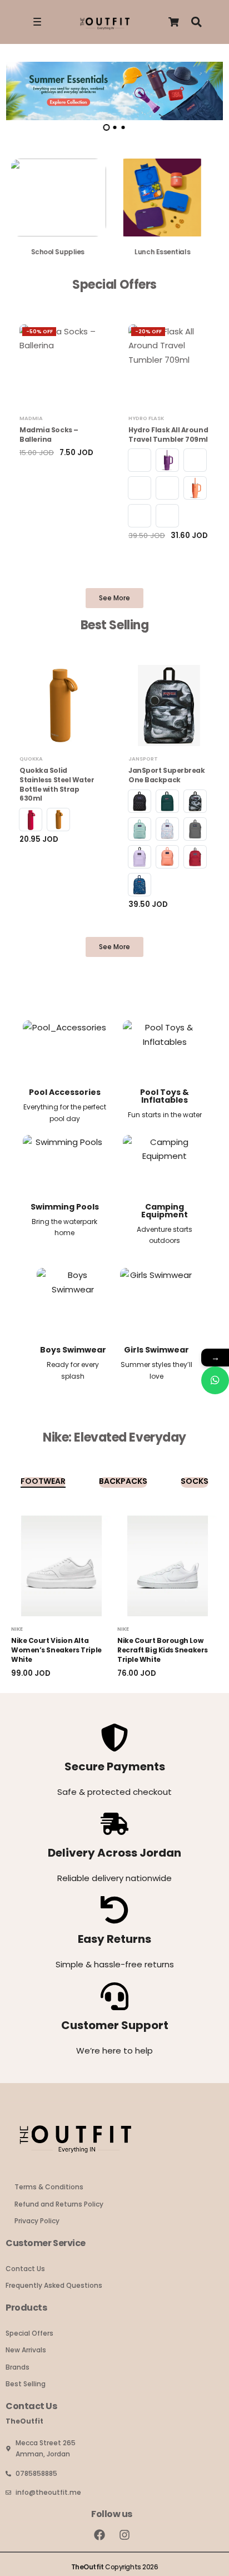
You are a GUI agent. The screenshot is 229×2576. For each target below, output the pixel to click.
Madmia (31, 418)
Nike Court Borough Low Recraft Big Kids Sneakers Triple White (163, 1650)
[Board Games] (167, 202)
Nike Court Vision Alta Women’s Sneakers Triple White (56, 1650)
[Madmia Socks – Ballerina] (60, 365)
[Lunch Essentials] (63, 202)
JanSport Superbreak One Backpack (166, 775)
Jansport (143, 759)
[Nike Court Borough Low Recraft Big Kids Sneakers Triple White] (168, 1566)
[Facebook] (99, 2535)
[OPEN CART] (174, 22)
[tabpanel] (114, 91)
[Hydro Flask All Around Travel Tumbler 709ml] (169, 365)
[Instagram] (125, 2535)
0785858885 (36, 2473)
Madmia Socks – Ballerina (49, 435)
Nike (17, 1629)
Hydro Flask (146, 418)
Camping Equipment (165, 1211)
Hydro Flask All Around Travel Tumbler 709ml (168, 435)
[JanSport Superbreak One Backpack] (169, 705)
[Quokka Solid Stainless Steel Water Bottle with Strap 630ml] (60, 705)
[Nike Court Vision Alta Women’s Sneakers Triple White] (61, 1566)
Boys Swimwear (73, 1350)
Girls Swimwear (156, 1350)
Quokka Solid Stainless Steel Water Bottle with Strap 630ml (57, 784)
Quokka (31, 759)
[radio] (140, 460)
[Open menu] (37, 22)
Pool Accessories (65, 1092)
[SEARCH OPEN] (196, 22)
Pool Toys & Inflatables (165, 1096)
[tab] (106, 127)
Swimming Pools (65, 1207)
